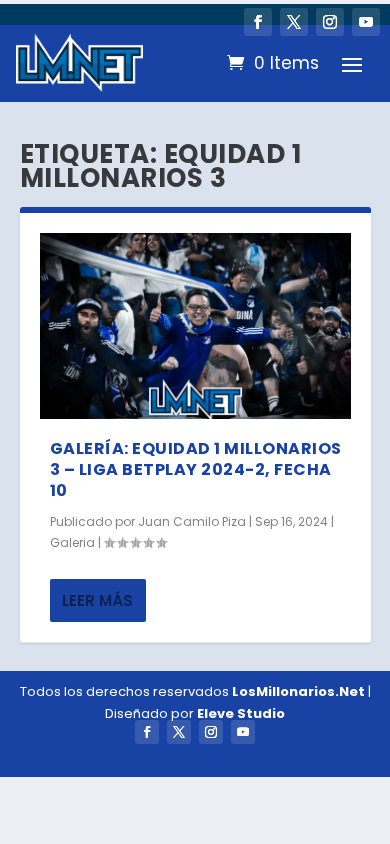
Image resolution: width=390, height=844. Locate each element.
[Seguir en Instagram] (330, 22)
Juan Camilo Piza (192, 521)
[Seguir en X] (294, 22)
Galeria (72, 542)
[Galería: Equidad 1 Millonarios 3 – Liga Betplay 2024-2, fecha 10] (195, 326)
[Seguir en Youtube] (366, 22)
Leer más (97, 600)
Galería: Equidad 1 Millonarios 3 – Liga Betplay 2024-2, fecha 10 (196, 469)
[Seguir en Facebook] (258, 22)
